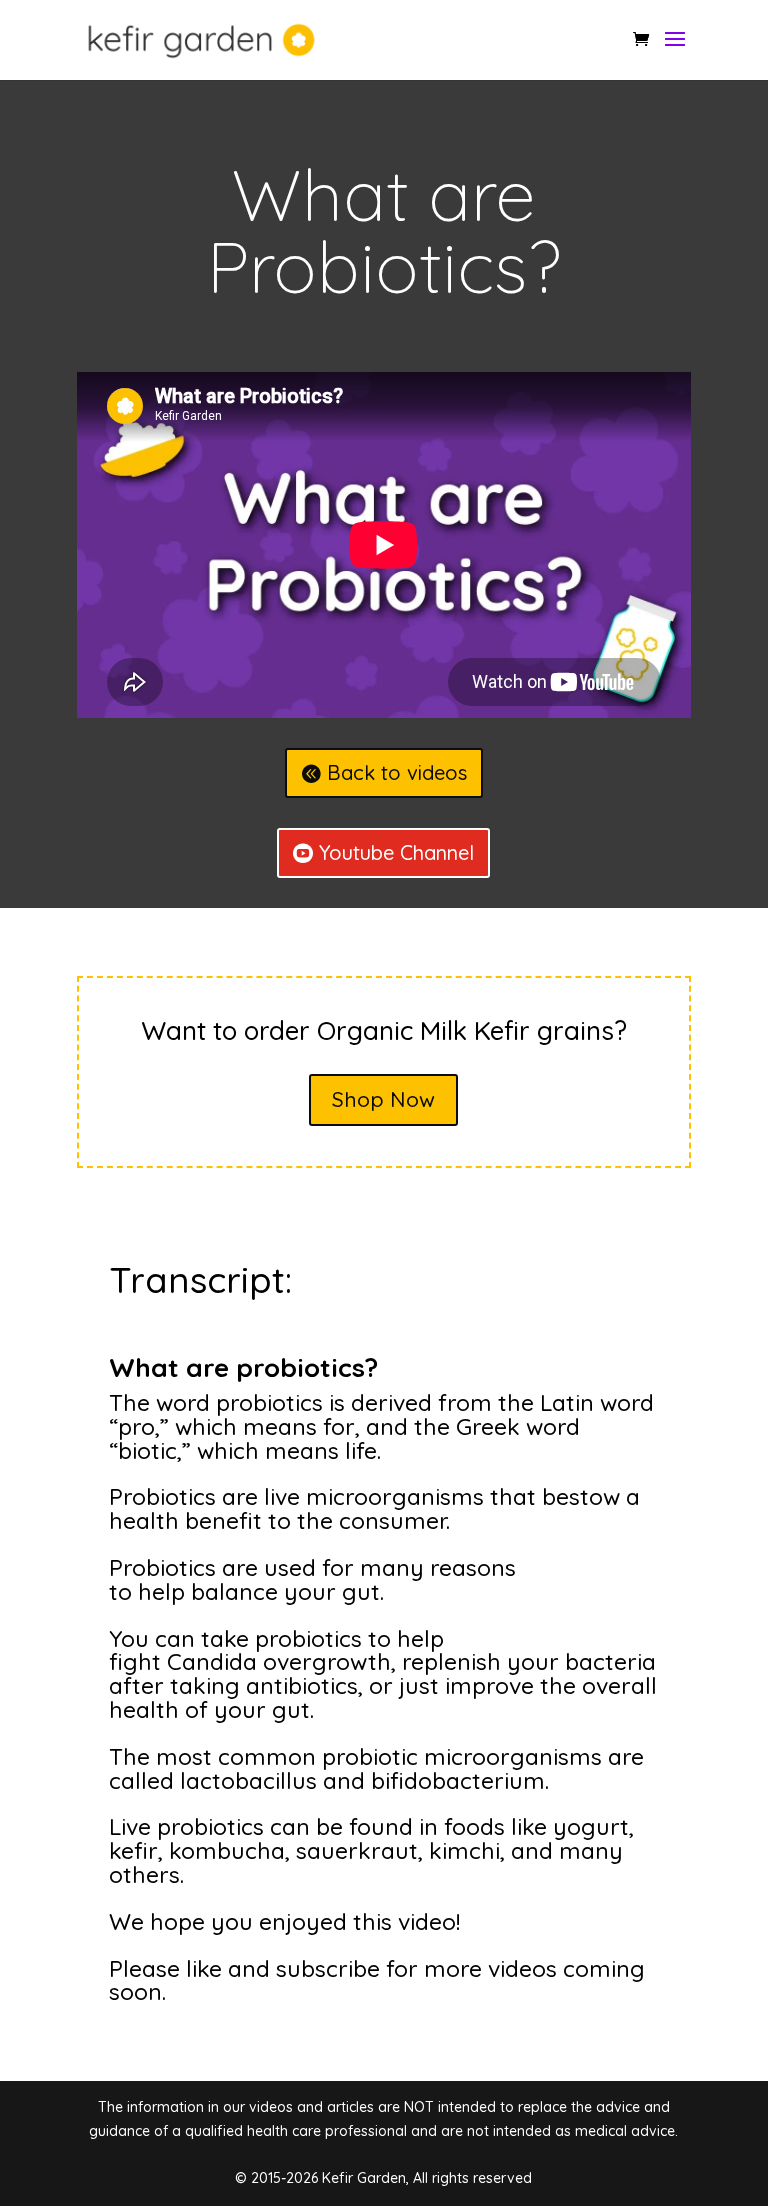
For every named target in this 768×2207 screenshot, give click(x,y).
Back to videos (397, 772)
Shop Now (383, 1099)
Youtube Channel (396, 852)
